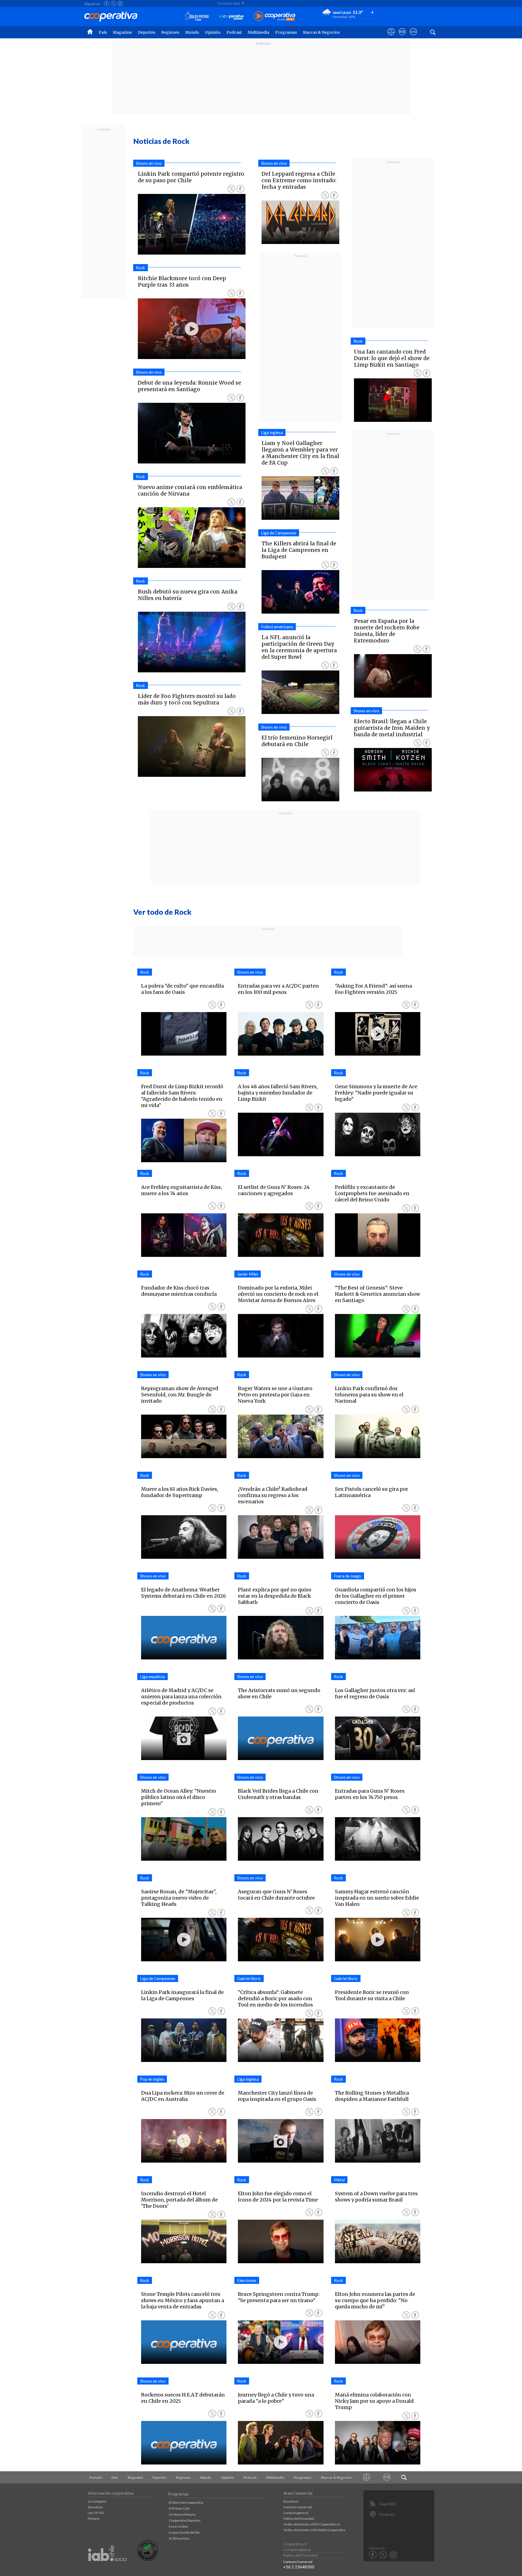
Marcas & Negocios (321, 32)
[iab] (107, 2567)
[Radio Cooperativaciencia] (231, 16)
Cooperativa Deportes (185, 2520)
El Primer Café (179, 2508)
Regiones (170, 32)
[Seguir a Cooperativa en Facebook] (107, 4)
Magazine (122, 32)
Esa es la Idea (178, 2526)
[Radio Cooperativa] (275, 16)
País (103, 32)
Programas (286, 32)
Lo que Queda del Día (184, 2532)
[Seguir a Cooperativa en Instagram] (120, 4)
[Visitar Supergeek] (413, 37)
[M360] (387, 2477)
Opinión (213, 32)
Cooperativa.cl (295, 2544)
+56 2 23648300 (299, 2567)
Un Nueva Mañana (182, 2514)
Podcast (234, 32)
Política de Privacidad (299, 2518)
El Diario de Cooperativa (186, 2502)
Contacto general (296, 2513)
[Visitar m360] (402, 37)
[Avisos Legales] (367, 2477)
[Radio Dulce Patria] (196, 16)
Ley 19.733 (96, 2513)
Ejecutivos (95, 2507)
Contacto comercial (298, 2507)
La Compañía (97, 2501)
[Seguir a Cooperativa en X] (113, 4)
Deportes (147, 32)
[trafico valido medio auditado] (148, 2560)
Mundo (192, 32)
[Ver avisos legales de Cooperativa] (391, 37)
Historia (94, 2518)
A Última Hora (179, 2538)
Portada (96, 2478)
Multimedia (258, 32)
